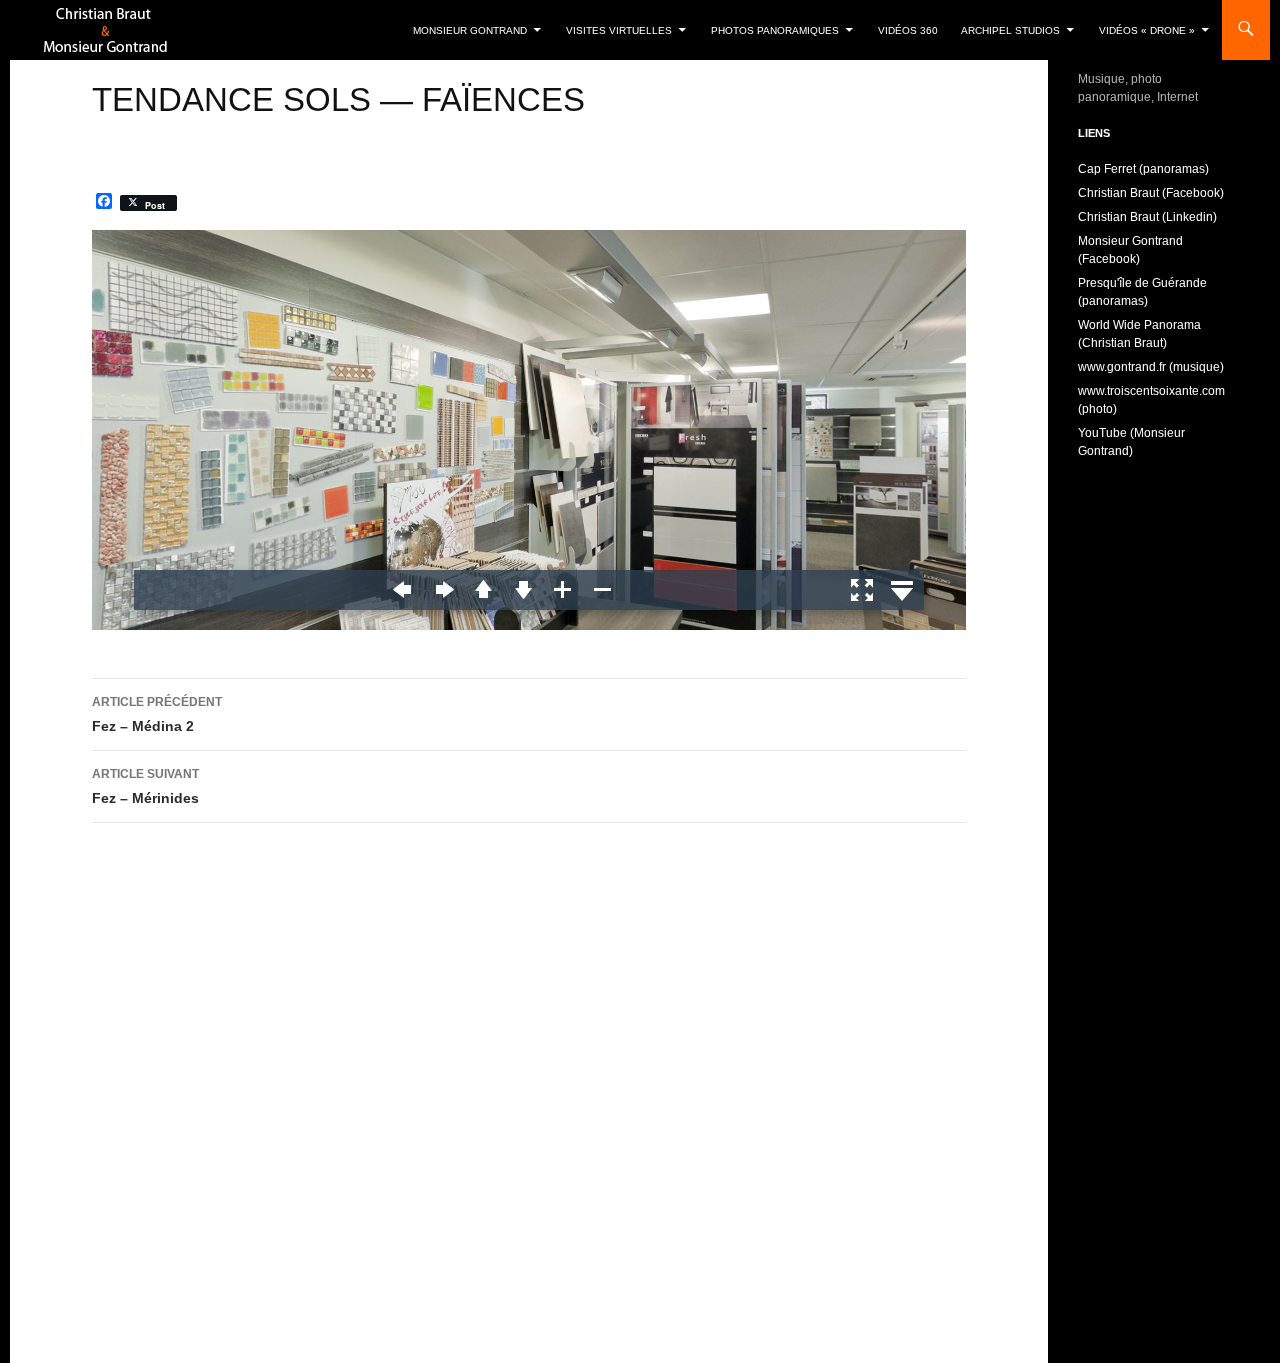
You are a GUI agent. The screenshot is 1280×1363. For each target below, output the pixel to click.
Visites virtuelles (619, 30)
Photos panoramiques (775, 30)
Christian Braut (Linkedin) (1147, 217)
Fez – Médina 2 (157, 714)
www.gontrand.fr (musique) (1151, 367)
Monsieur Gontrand (470, 30)
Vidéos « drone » (1147, 30)
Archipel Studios (1010, 30)
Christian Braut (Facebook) (1151, 193)
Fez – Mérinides (145, 786)
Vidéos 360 (908, 30)
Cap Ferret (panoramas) (1143, 169)
